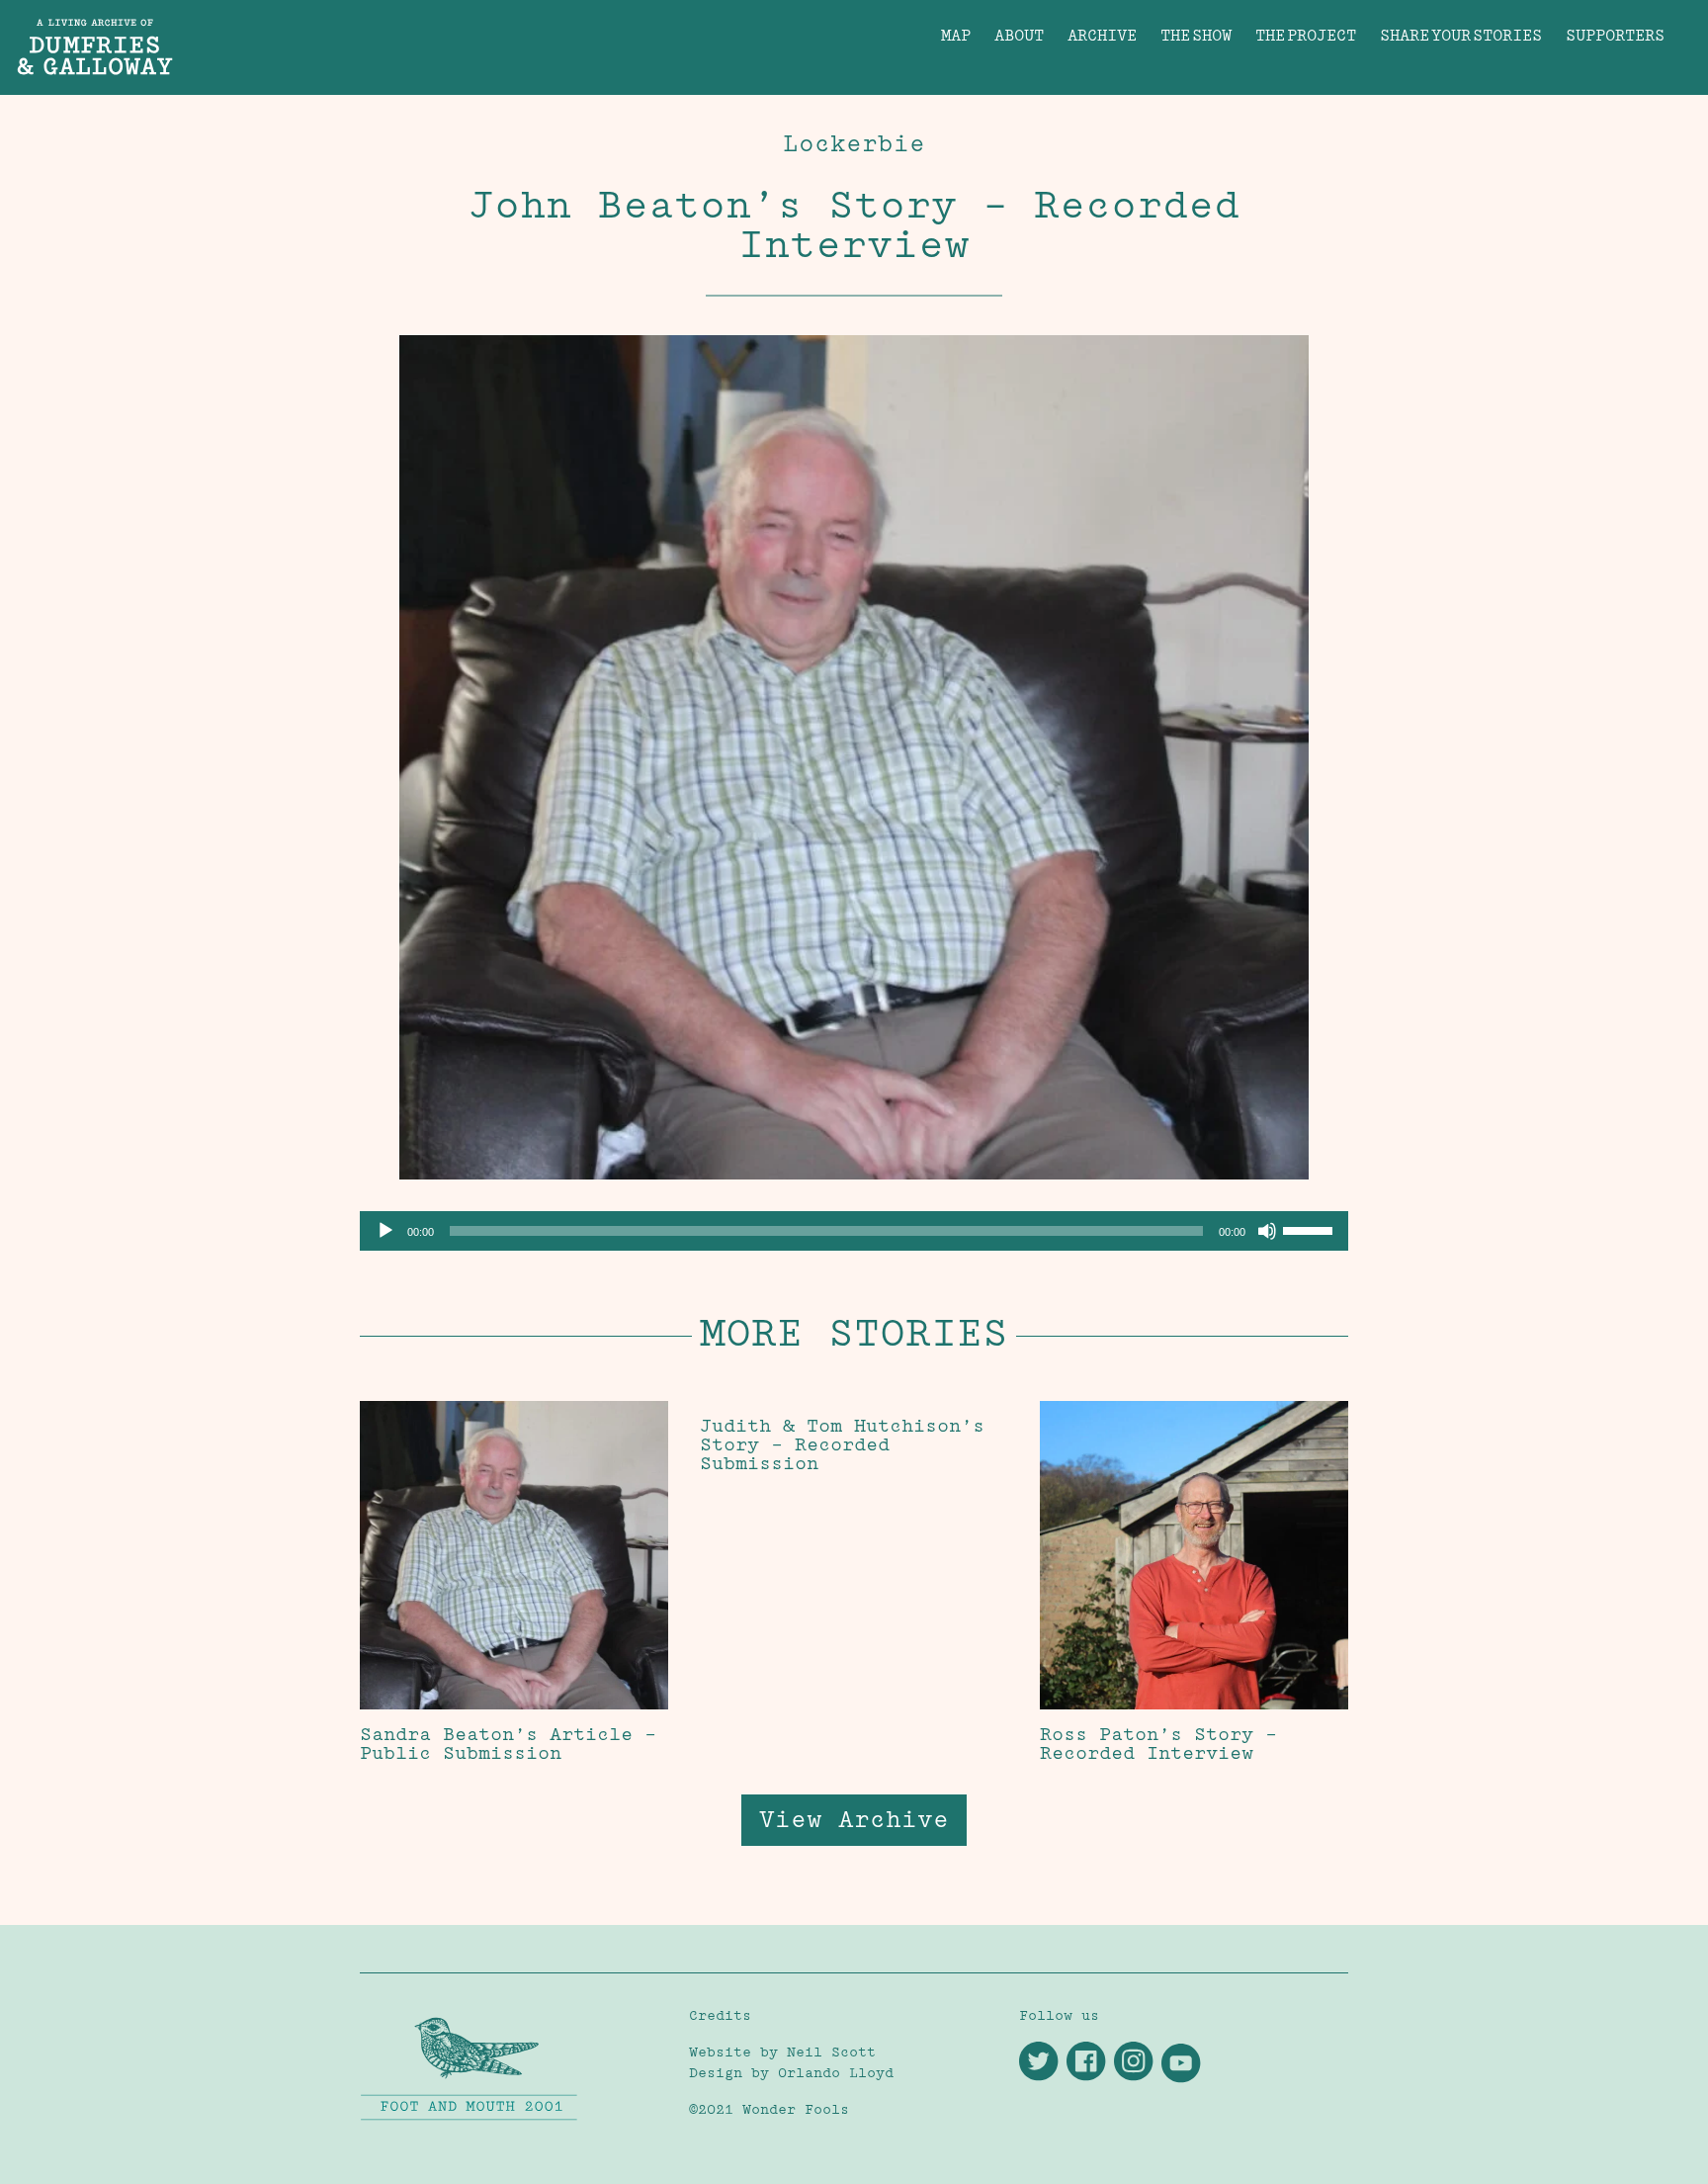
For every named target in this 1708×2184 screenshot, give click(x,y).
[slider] (1311, 1229)
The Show (1196, 36)
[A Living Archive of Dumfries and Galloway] (854, 31)
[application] (854, 1231)
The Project (1306, 36)
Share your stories (1461, 36)
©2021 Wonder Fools (769, 2109)
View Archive (854, 1820)
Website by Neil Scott (782, 2052)
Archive (1102, 36)
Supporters (1615, 36)
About (1019, 36)
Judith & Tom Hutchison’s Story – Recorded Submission (842, 1444)
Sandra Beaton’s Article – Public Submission (508, 1744)
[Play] (385, 1231)
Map (956, 36)
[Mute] (1267, 1231)
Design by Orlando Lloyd (791, 2073)
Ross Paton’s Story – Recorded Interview (1158, 1744)
